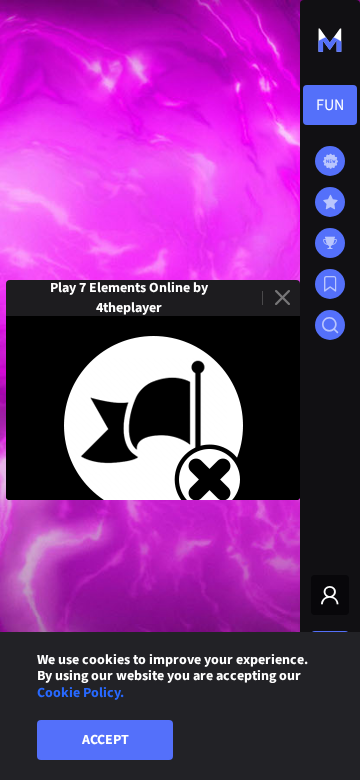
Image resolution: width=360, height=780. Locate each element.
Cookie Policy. (80, 693)
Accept (105, 740)
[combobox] (330, 105)
